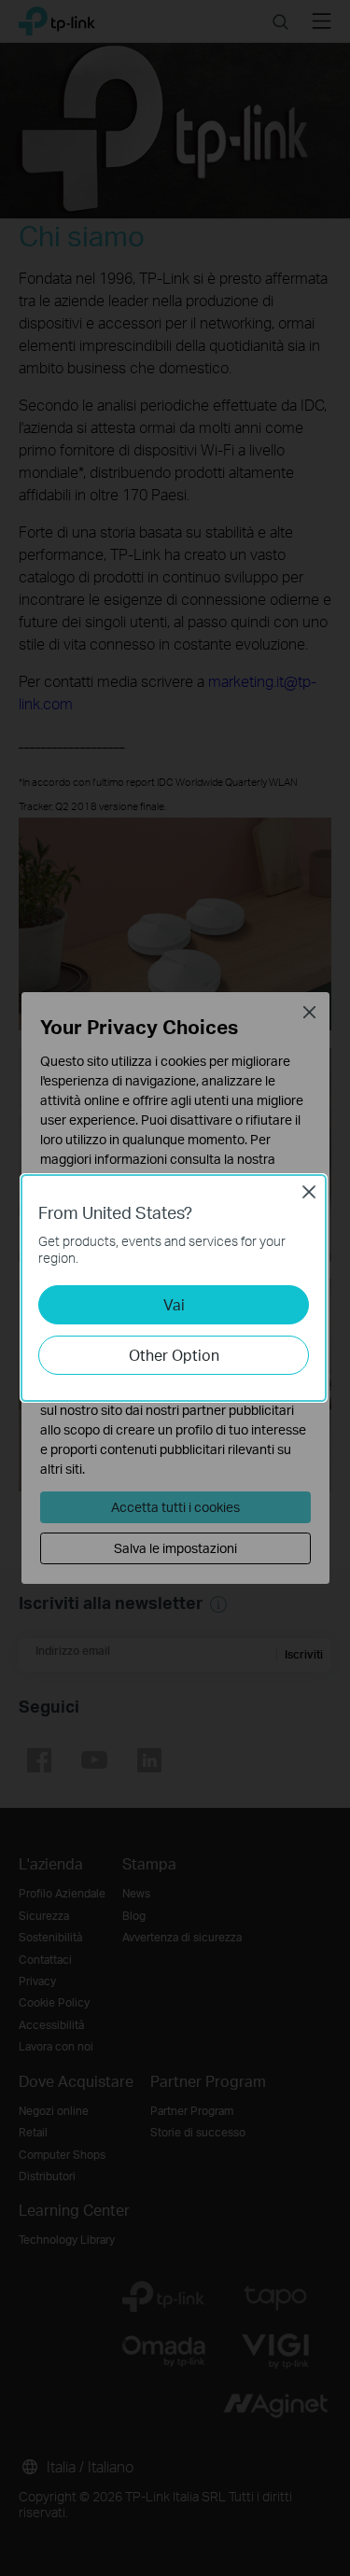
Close (309, 1192)
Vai (174, 1304)
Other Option (174, 1355)
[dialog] (175, 1288)
